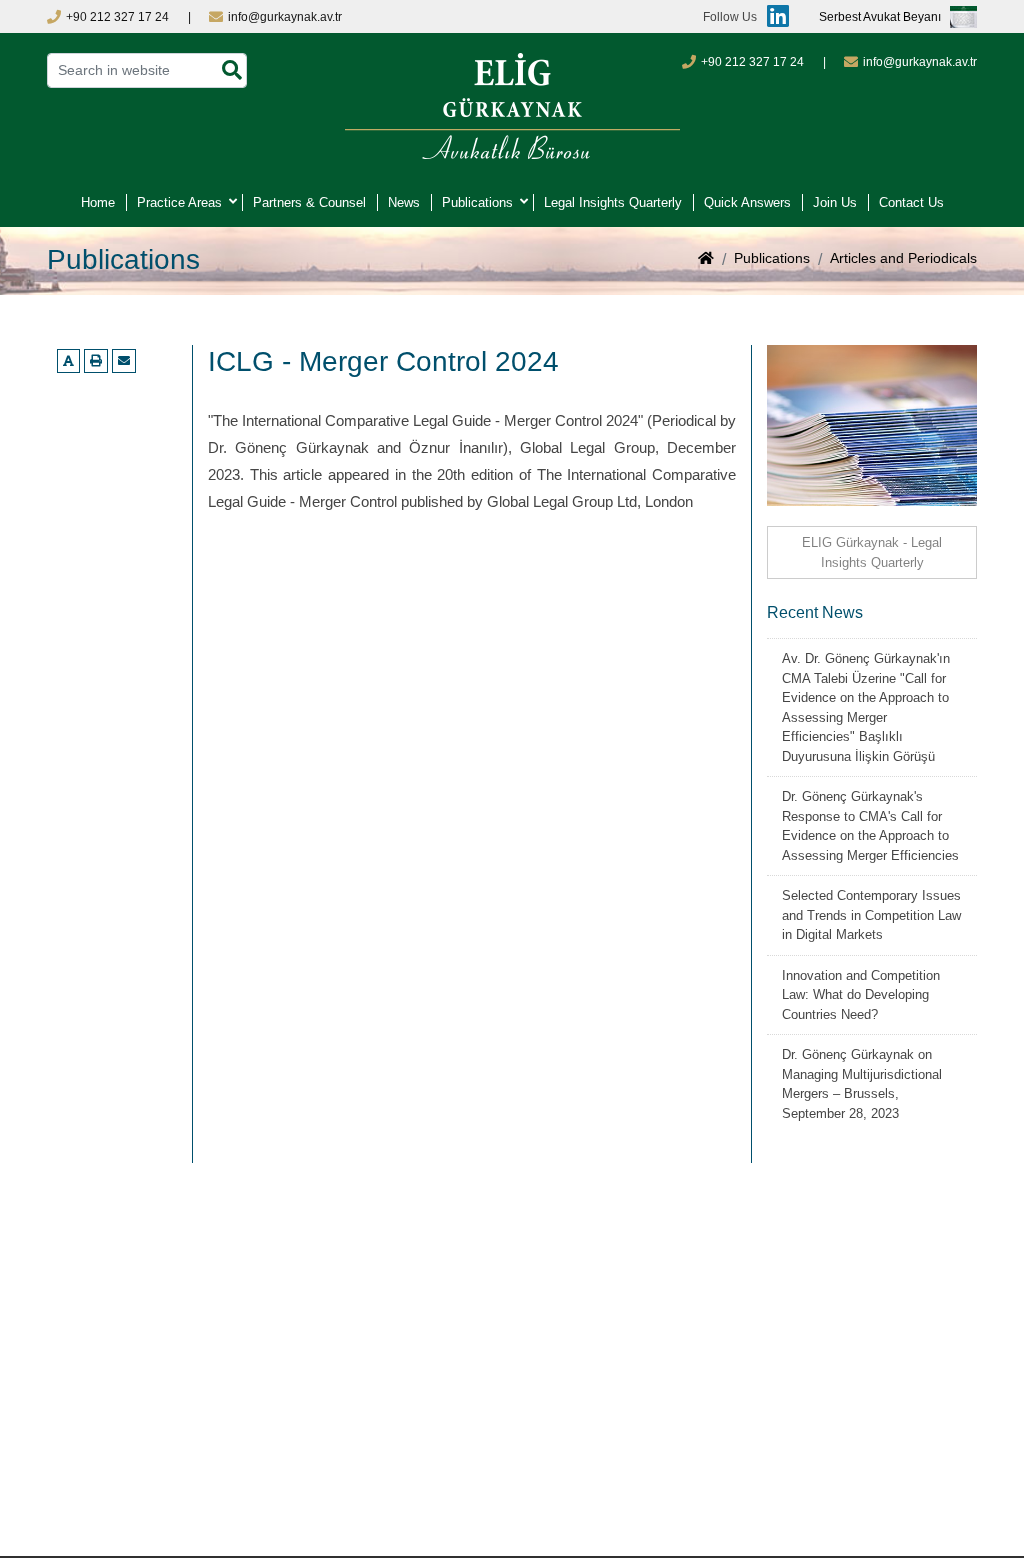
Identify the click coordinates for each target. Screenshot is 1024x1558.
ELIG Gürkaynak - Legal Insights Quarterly (872, 552)
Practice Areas (179, 202)
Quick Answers (747, 202)
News (404, 202)
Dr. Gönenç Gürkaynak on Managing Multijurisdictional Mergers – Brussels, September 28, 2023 (862, 1084)
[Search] (232, 70)
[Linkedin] (773, 16)
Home (98, 202)
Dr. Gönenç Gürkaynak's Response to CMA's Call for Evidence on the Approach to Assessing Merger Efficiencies (870, 826)
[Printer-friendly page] (96, 361)
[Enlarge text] (68, 361)
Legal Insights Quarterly (613, 202)
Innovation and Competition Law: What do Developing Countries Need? (861, 995)
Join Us (835, 202)
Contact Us (911, 202)
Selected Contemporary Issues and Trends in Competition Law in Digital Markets (871, 915)
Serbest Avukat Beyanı (880, 17)
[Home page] (706, 260)
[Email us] (124, 361)
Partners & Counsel (309, 202)
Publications (477, 202)
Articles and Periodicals (903, 258)
